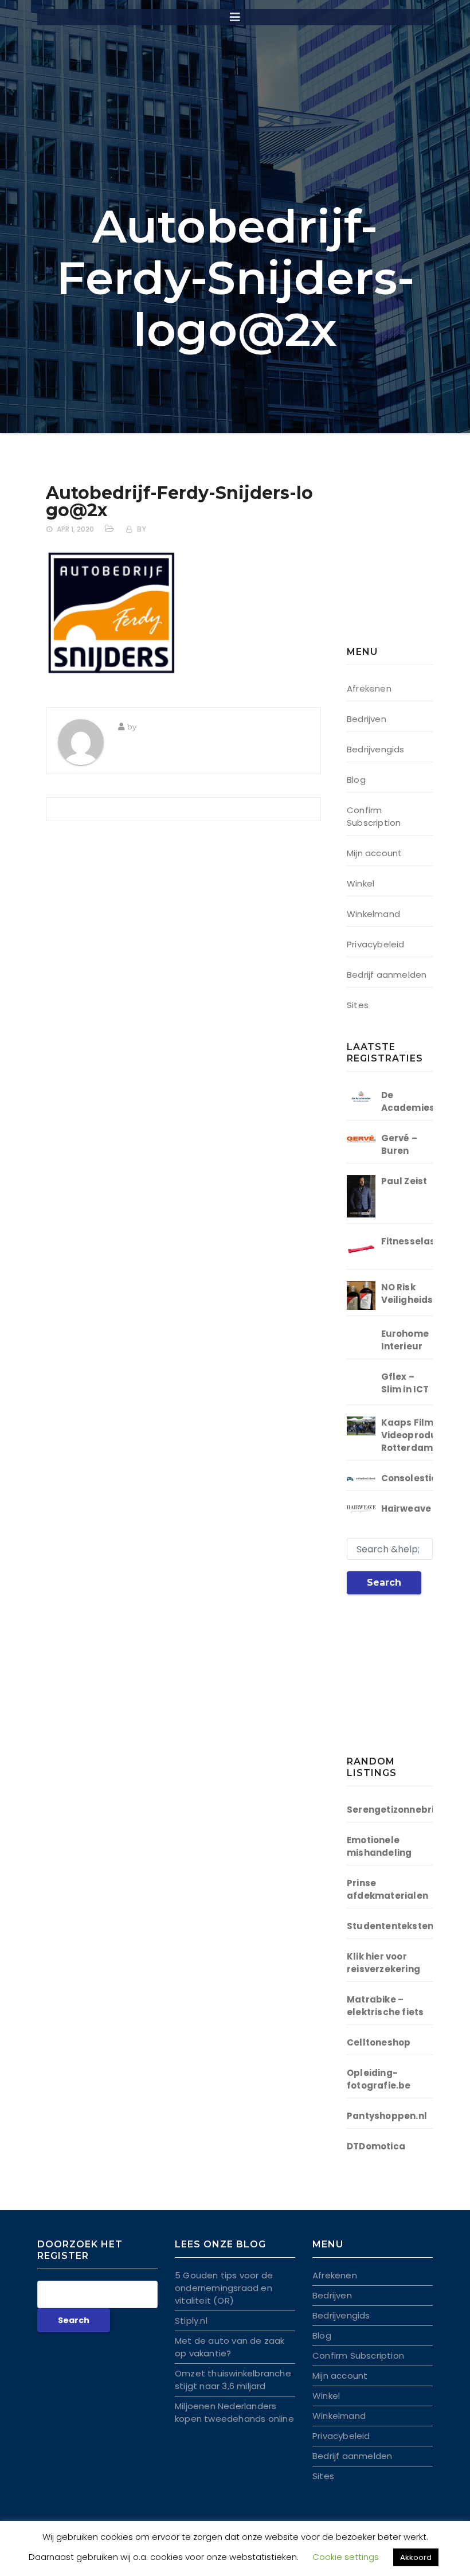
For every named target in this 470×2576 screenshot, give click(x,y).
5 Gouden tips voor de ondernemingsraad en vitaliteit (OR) (224, 2288)
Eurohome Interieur (405, 1340)
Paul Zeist (404, 1181)
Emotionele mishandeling (379, 1846)
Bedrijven (367, 719)
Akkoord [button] (416, 2557)
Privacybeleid (376, 944)
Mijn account (374, 853)
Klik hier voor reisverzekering (383, 1963)
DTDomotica (376, 2146)
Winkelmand (373, 914)
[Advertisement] (408, 559)
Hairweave (406, 1508)
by (142, 529)
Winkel (361, 883)
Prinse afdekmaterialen (387, 1889)
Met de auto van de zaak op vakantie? (230, 2347)
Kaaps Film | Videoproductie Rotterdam (418, 1435)
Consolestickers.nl (425, 1478)
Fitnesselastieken (423, 1241)
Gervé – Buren (399, 1144)
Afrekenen (369, 688)
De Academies (408, 1101)
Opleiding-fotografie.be (379, 2079)
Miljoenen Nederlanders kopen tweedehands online (234, 2412)
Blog (356, 780)
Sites (358, 1005)
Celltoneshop (379, 2042)
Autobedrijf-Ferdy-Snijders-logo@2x (179, 501)
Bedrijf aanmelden (387, 975)
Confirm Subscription (374, 816)
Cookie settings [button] (346, 2557)
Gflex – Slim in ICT (405, 1383)
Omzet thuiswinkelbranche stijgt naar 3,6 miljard (233, 2380)
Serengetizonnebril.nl (397, 1810)
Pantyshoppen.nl (387, 2116)
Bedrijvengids (376, 749)
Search (384, 1582)
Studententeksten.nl (396, 1926)
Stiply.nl (191, 2321)
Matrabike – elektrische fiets (385, 2006)
